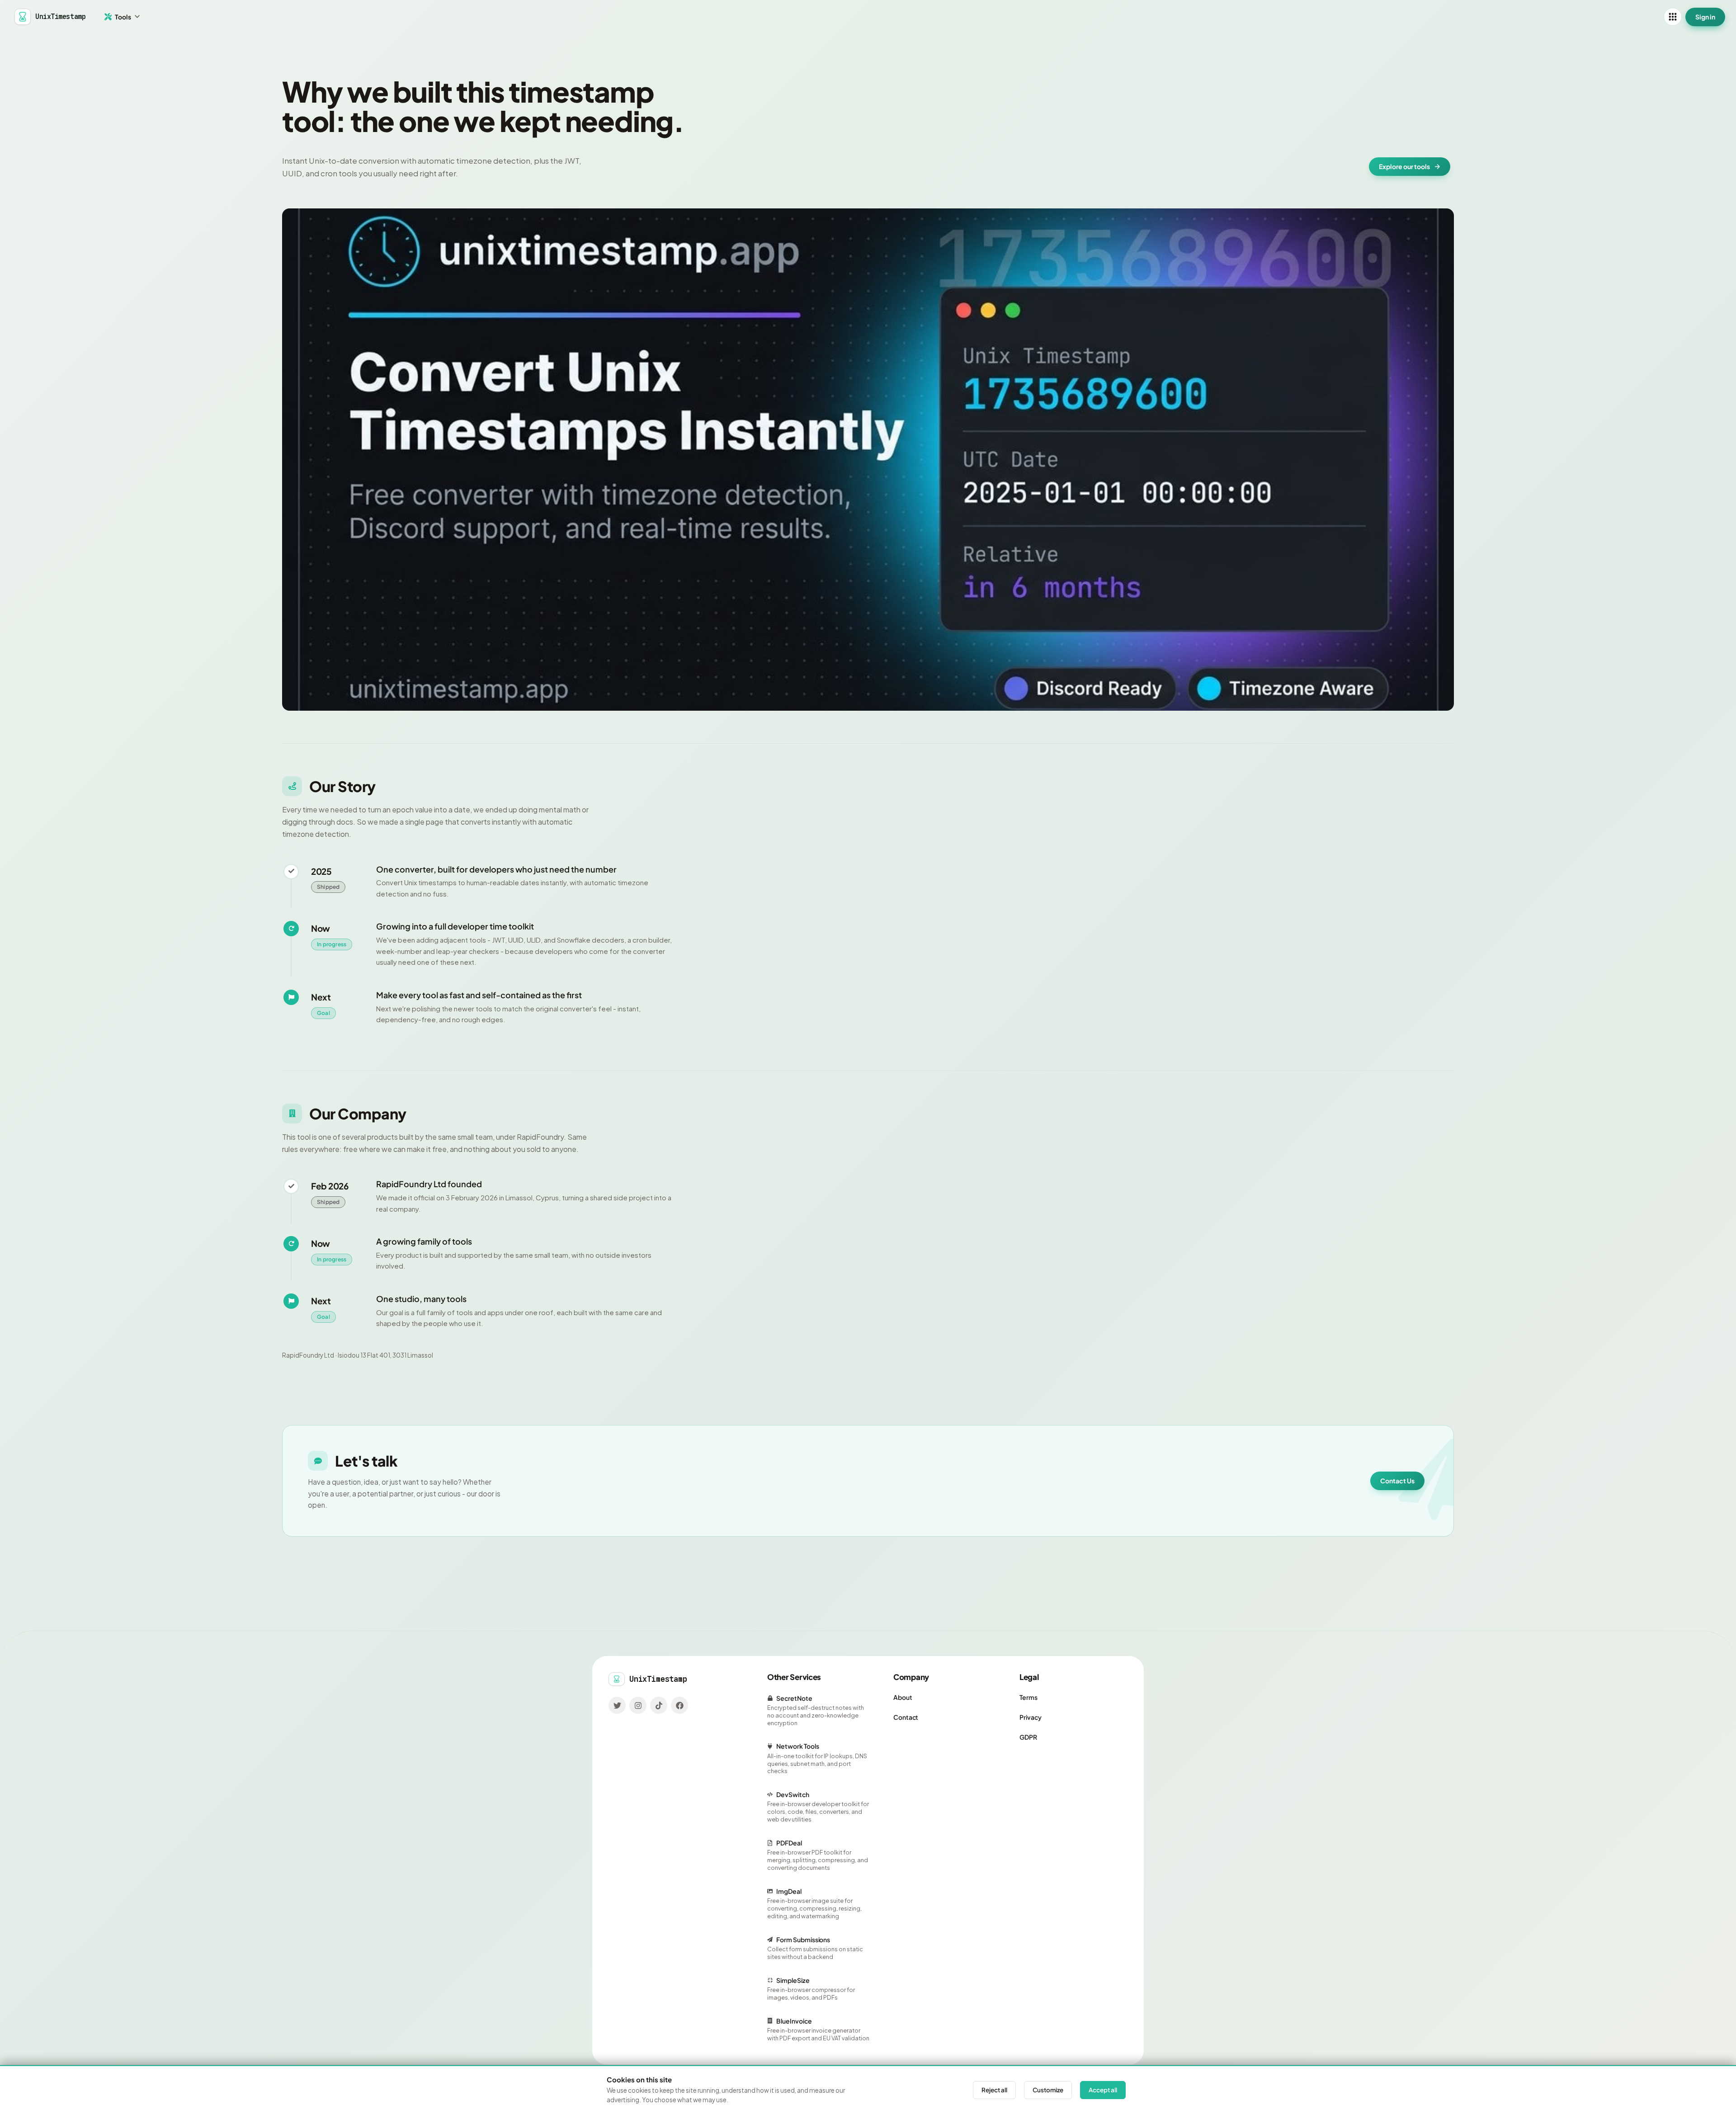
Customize (1048, 2090)
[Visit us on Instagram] (638, 1705)
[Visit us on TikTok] (659, 1705)
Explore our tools (1404, 166)
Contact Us (1397, 1481)
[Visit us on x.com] (617, 1705)
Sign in (1705, 17)
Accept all (1103, 2090)
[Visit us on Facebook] (679, 1705)
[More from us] (1673, 17)
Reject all (994, 2090)
